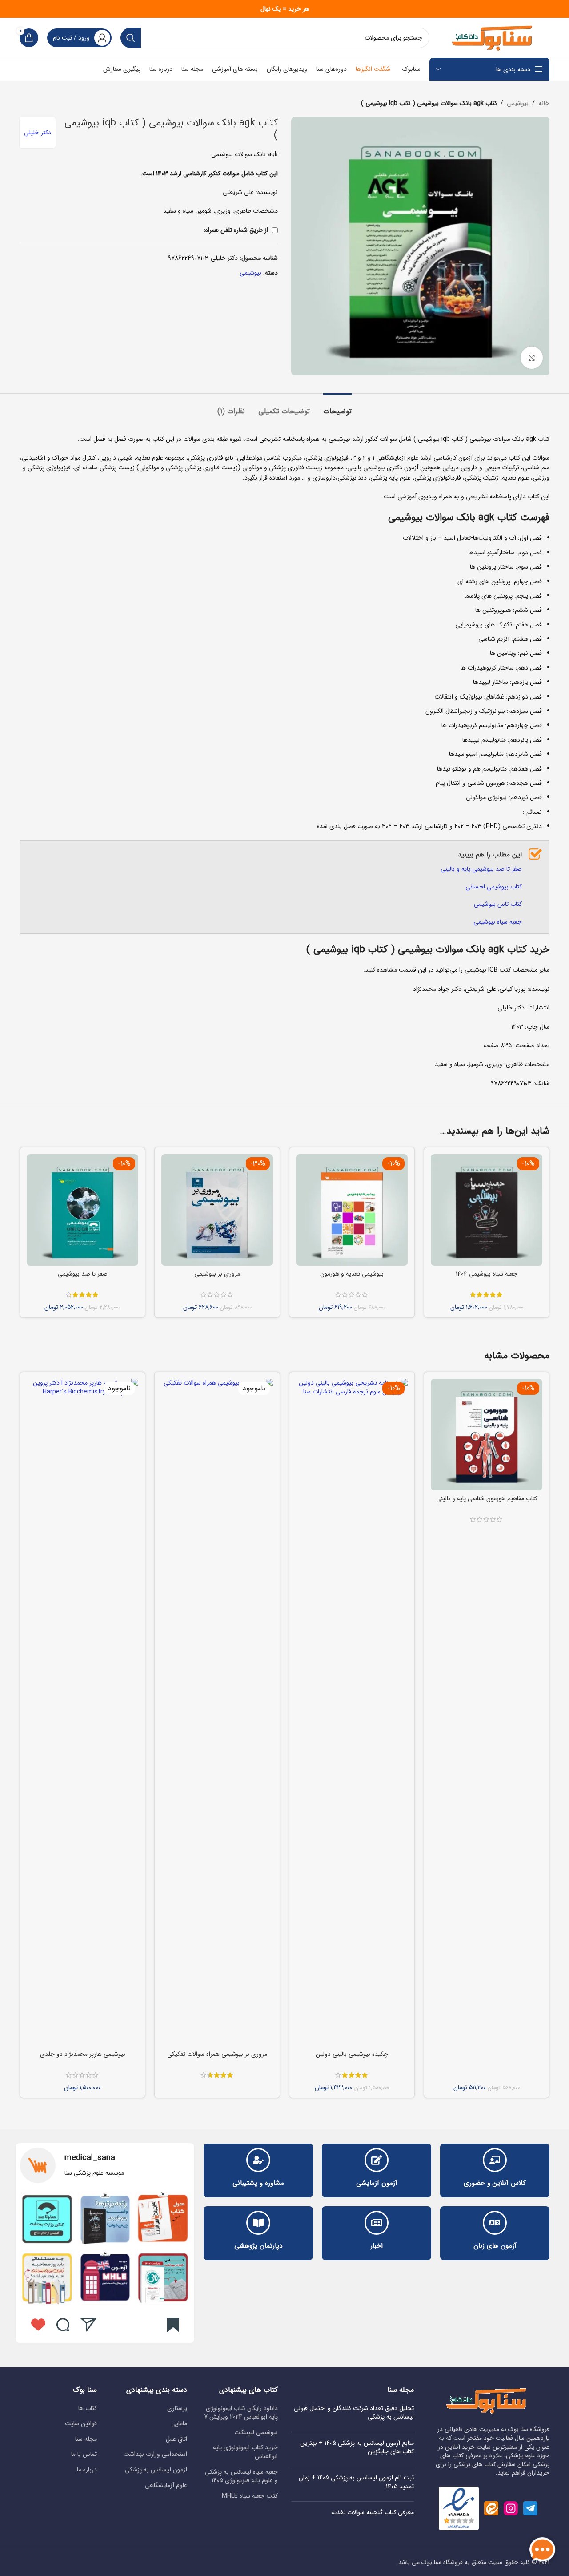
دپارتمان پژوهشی (258, 2246)
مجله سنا (86, 2439)
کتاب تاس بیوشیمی (498, 904)
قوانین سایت (81, 2424)
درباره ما (87, 2470)
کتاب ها (88, 2409)
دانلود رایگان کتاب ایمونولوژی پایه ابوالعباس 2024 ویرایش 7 (241, 2413)
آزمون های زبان (495, 2246)
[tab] (337, 407)
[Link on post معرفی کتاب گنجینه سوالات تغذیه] (163, 2219)
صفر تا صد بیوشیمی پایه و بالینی (481, 869)
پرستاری (177, 2409)
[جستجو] (131, 38)
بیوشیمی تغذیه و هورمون (352, 1274)
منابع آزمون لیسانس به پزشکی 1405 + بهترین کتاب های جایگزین (357, 2447)
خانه (544, 103)
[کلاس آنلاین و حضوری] (495, 2160)
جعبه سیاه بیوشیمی (498, 922)
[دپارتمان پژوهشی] (258, 2223)
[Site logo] (494, 37)
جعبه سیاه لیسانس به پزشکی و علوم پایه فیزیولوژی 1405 (241, 2477)
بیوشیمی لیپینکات (256, 2433)
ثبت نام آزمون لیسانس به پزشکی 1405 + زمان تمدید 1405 (356, 2482)
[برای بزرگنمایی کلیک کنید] (532, 358)
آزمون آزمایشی (377, 2183)
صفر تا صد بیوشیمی (83, 1274)
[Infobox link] (105, 2165)
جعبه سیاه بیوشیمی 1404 (487, 1274)
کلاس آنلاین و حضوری (495, 2183)
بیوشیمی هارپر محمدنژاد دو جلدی (83, 2054)
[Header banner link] (284, 9)
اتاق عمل (176, 2439)
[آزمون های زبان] (495, 2223)
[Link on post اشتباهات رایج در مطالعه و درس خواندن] (105, 2277)
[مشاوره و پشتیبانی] (258, 2160)
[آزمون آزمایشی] (377, 2160)
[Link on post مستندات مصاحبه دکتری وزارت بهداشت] (47, 2277)
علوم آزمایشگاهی (166, 2486)
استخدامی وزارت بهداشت (155, 2455)
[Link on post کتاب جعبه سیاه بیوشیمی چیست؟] (105, 2219)
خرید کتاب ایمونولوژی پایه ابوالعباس (245, 2452)
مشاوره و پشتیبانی (258, 2183)
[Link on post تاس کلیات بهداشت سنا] (163, 2277)
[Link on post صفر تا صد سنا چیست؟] (47, 2219)
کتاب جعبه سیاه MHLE (250, 2496)
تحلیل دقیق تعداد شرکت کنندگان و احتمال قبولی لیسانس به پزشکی (354, 2413)
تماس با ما (84, 2455)
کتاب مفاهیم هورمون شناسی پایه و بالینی (487, 1498)
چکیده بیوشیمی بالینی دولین (352, 2054)
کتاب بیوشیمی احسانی (494, 887)
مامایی (179, 2424)
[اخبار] (377, 2223)
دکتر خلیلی (38, 133)
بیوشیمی (518, 103)
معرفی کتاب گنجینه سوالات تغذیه (373, 2512)
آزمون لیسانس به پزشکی (156, 2470)
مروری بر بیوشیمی (217, 1274)
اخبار (377, 2246)
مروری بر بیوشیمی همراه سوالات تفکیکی (217, 2054)
